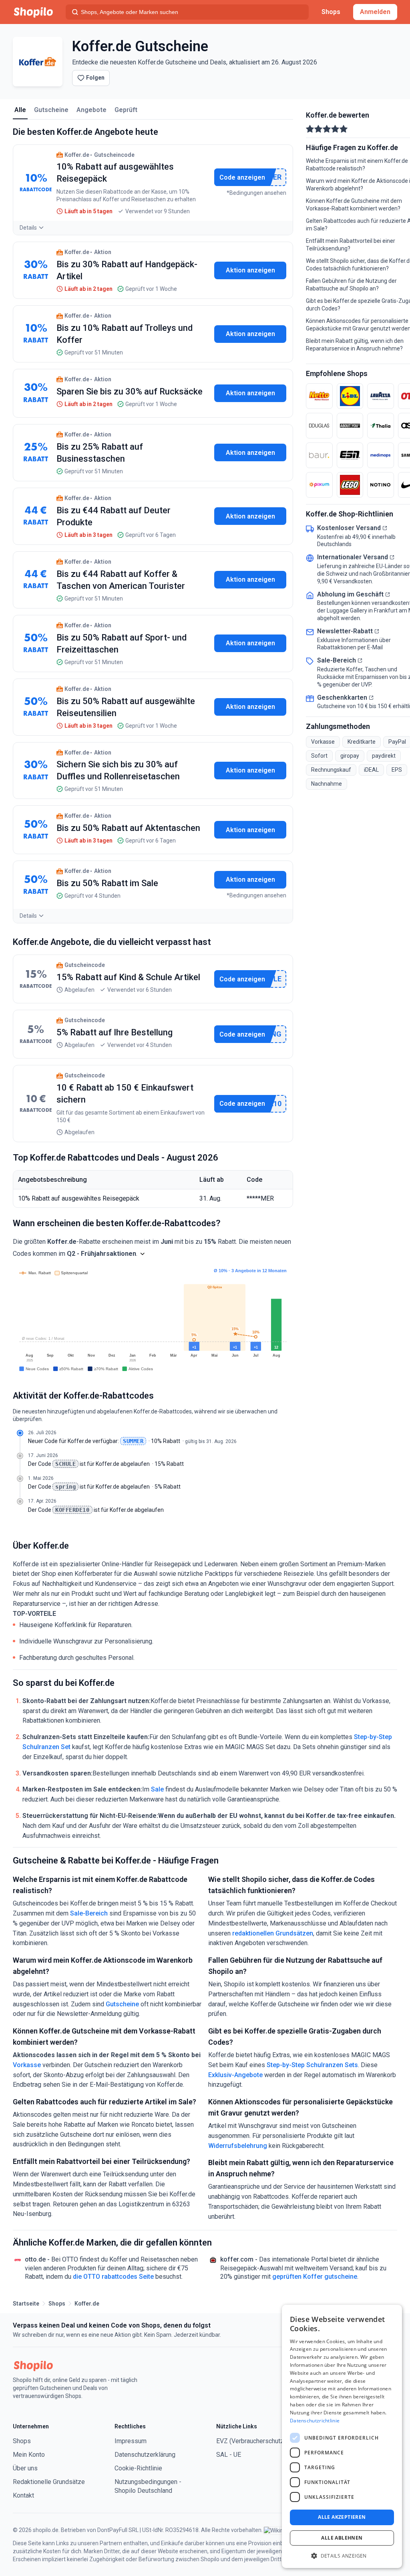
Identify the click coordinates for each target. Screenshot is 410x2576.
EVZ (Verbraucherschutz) (251, 2441)
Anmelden (375, 12)
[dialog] (342, 2436)
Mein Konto (29, 2455)
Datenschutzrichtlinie (315, 2421)
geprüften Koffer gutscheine (315, 2277)
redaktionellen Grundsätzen (273, 1933)
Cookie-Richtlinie (138, 2468)
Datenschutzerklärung (145, 2455)
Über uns (25, 2468)
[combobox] (187, 12)
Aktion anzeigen (250, 270)
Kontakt (23, 2495)
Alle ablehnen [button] (342, 2538)
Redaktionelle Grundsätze (49, 2482)
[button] (143, 1254)
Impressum (131, 2441)
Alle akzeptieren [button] (342, 2517)
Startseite (26, 2304)
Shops (331, 12)
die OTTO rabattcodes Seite (113, 2277)
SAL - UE (229, 2455)
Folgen (95, 78)
